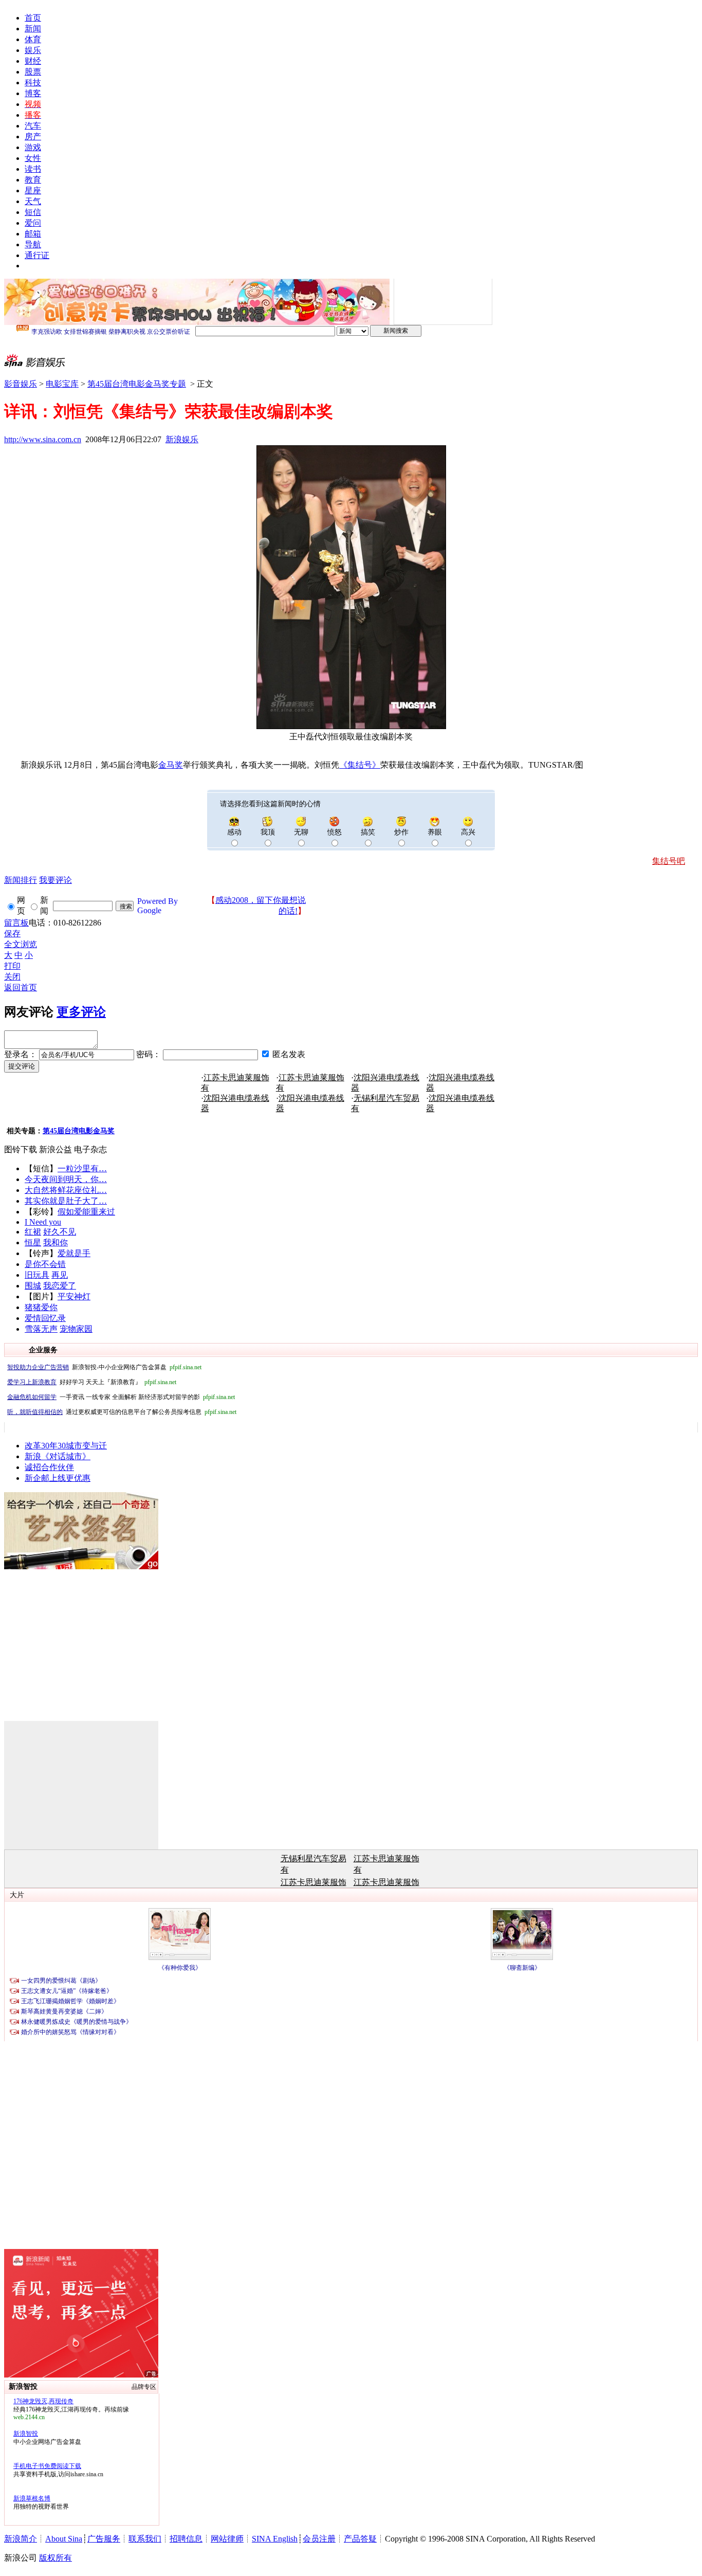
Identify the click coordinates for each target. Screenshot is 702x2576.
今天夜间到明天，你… (66, 1179)
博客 (33, 93)
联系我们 (145, 2539)
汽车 (33, 126)
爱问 (33, 223)
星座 (33, 191)
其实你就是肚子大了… (66, 1201)
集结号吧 (669, 861)
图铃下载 (21, 1149)
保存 (12, 933)
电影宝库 (62, 384)
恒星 (33, 1242)
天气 (33, 201)
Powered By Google (158, 906)
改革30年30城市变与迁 (66, 1446)
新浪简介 (21, 2539)
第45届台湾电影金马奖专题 (137, 384)
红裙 (33, 1232)
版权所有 (56, 2558)
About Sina (64, 2539)
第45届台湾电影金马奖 (79, 1131)
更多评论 (81, 1012)
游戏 (33, 147)
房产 (33, 137)
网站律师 (227, 2539)
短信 (33, 212)
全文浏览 (21, 944)
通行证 (37, 255)
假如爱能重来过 (86, 1212)
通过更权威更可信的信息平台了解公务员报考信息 (122, 1412)
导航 (33, 244)
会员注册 (319, 2539)
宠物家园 (76, 1329)
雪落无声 (41, 1329)
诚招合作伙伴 (49, 1467)
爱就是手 (74, 1253)
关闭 (12, 977)
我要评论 (56, 880)
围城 (33, 1286)
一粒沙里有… (82, 1168)
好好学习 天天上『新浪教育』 (92, 1382)
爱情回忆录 (45, 1318)
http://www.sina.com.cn (43, 439)
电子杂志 (90, 1149)
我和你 (56, 1242)
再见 (60, 1275)
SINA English (275, 2539)
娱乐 (33, 50)
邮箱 (33, 234)
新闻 (33, 29)
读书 (33, 169)
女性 (33, 158)
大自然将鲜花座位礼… (66, 1190)
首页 (33, 18)
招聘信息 (186, 2539)
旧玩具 (37, 1275)
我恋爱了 (60, 1286)
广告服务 (104, 2539)
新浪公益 (56, 1149)
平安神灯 (74, 1296)
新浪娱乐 (182, 439)
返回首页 (21, 987)
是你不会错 (45, 1264)
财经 (33, 61)
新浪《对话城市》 (58, 1456)
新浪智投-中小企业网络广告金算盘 (104, 1367)
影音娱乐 (21, 384)
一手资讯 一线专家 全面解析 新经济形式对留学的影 (121, 1397)
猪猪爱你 (41, 1307)
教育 (33, 180)
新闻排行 (21, 880)
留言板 (16, 923)
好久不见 (60, 1232)
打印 (12, 966)
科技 (33, 83)
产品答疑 (360, 2539)
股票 (33, 72)
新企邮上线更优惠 (58, 1478)
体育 (33, 39)
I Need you (43, 1222)
